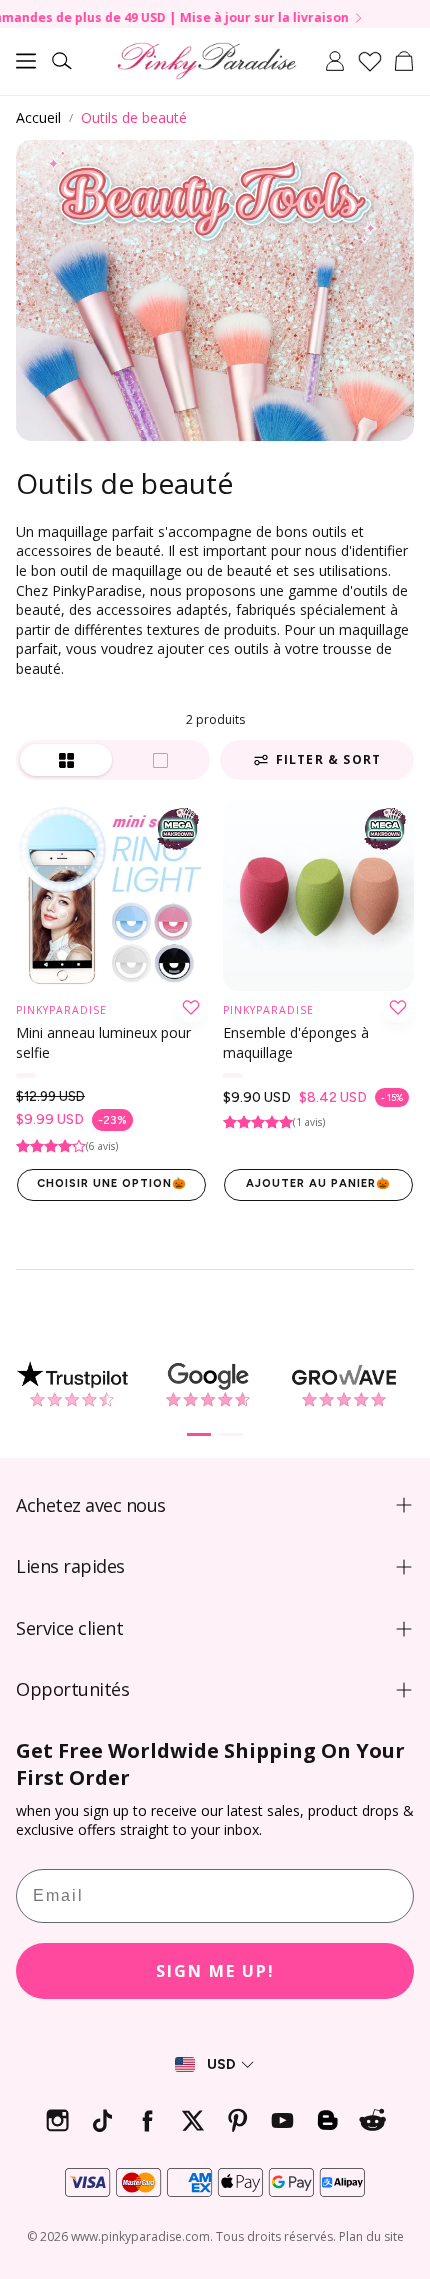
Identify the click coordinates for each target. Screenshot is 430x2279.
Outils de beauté (134, 117)
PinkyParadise (61, 1010)
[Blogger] (327, 2120)
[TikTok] (102, 2120)
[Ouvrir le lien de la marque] (72, 1385)
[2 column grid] (66, 760)
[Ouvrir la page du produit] (111, 895)
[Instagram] (57, 2120)
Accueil (38, 117)
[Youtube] (282, 2120)
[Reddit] (372, 2120)
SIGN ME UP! (215, 1971)
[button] (26, 61)
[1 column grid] (160, 760)
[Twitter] (192, 2120)
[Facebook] (147, 2120)
